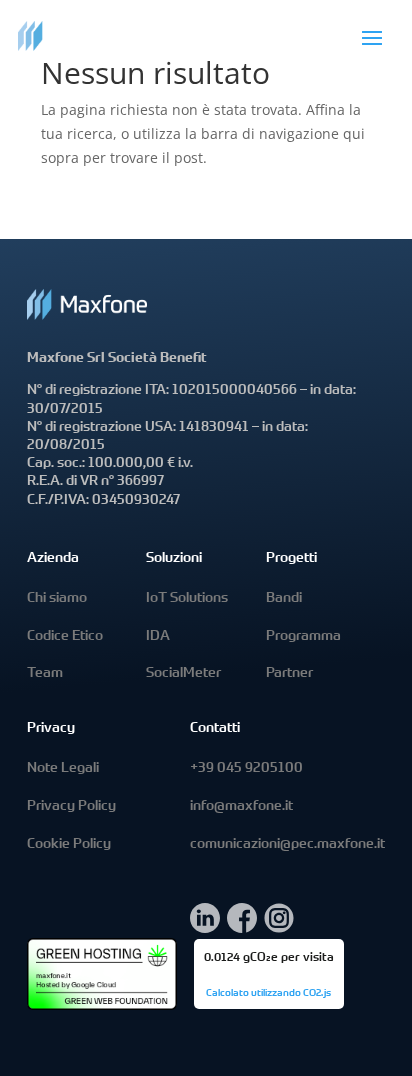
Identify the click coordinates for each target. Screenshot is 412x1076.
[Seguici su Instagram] (279, 927)
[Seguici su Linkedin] (205, 927)
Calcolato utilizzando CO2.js (268, 994)
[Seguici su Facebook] (242, 927)
